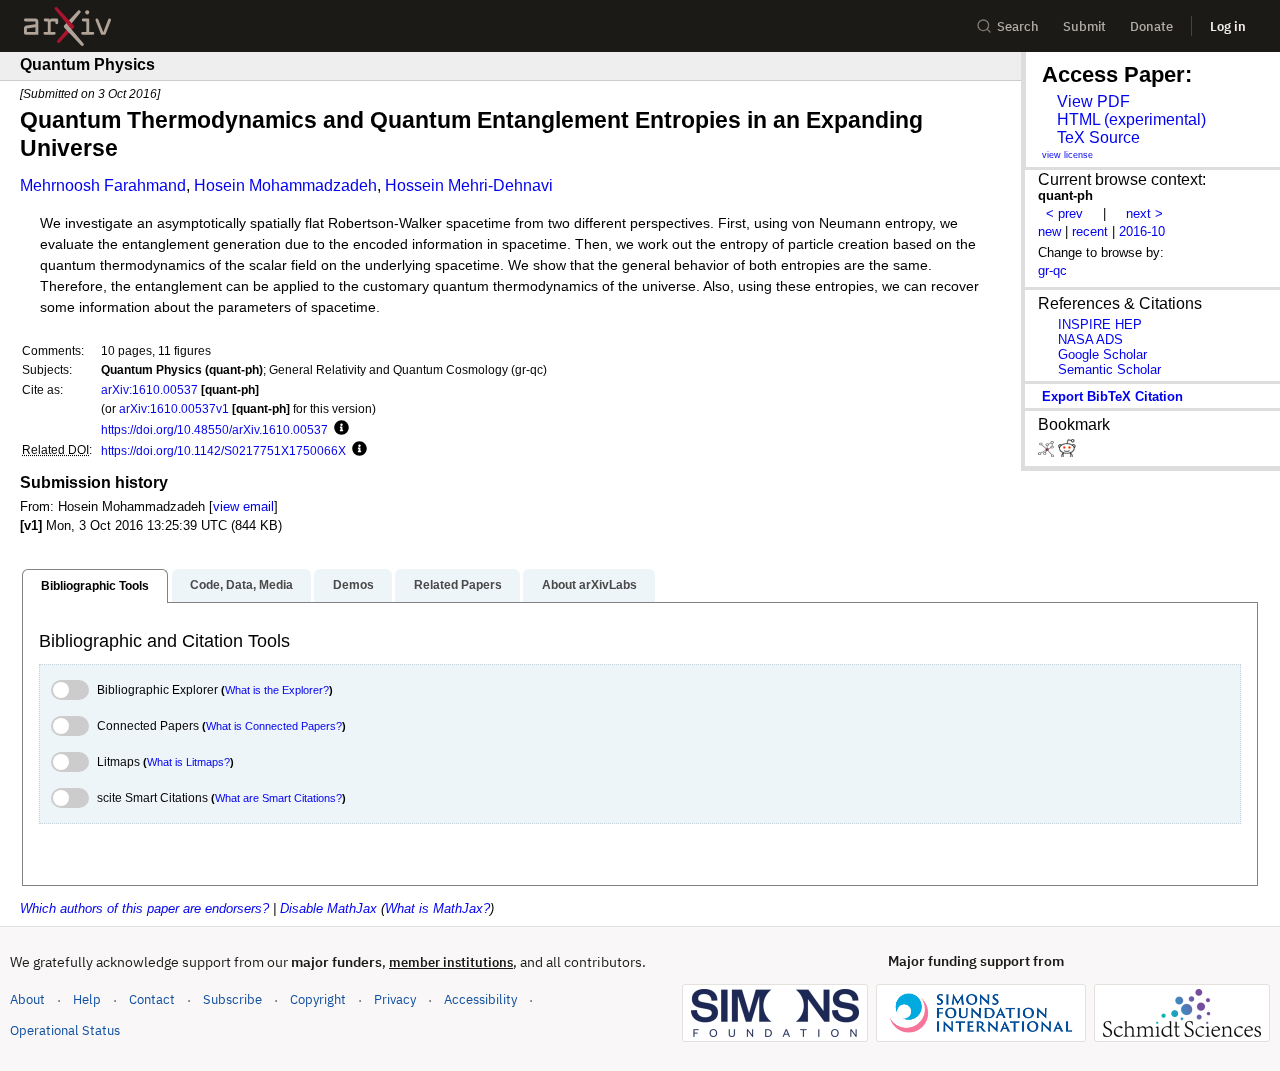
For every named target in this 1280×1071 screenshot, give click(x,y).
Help (87, 999)
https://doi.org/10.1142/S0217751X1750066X (223, 450)
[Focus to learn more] (338, 429)
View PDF (1093, 101)
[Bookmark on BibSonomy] (1048, 452)
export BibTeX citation (1112, 396)
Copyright (318, 999)
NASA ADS (1090, 339)
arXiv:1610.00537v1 (174, 408)
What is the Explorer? (277, 690)
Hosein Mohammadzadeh (285, 185)
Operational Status (65, 1030)
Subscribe (232, 999)
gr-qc (1052, 270)
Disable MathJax (328, 908)
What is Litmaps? (188, 762)
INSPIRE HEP (1100, 324)
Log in (1228, 26)
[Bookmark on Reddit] (1067, 452)
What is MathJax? (437, 908)
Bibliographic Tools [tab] (95, 586)
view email (243, 506)
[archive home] (67, 26)
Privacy (395, 999)
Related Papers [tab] (458, 585)
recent (1090, 231)
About (27, 999)
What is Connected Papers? (274, 726)
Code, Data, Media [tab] (241, 585)
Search (1018, 26)
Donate (1151, 26)
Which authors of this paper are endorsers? (144, 908)
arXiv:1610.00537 (149, 389)
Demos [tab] (353, 585)
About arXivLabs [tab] (589, 585)
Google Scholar (1102, 354)
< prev (1064, 213)
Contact (152, 999)
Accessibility (480, 999)
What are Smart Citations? (278, 798)
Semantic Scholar (1109, 369)
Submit (1084, 26)
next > (1144, 213)
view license (1067, 155)
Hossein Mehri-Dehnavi (469, 185)
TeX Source (1098, 137)
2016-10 (1142, 231)
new (1049, 231)
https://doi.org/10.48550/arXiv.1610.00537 (214, 429)
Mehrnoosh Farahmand (103, 185)
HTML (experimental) (1131, 119)
